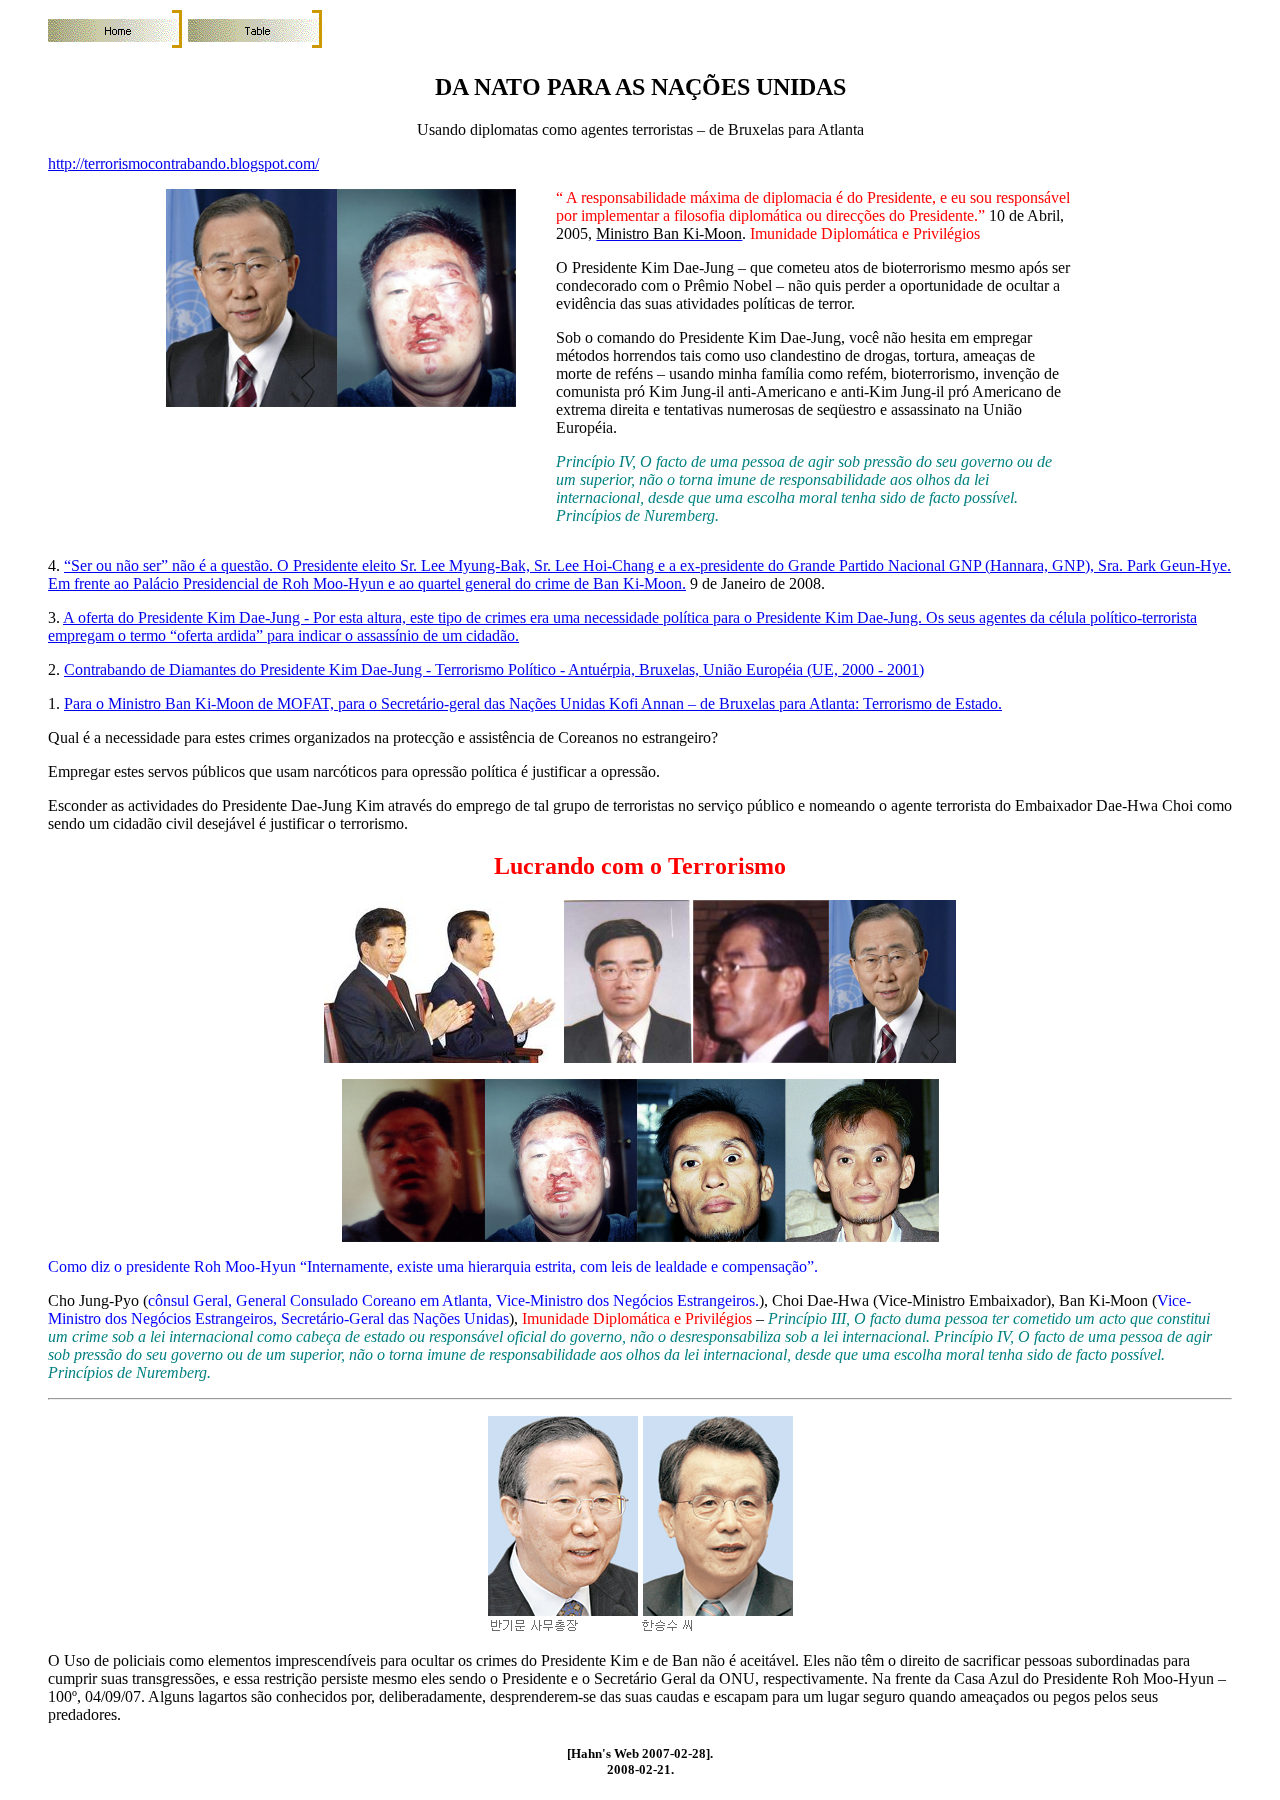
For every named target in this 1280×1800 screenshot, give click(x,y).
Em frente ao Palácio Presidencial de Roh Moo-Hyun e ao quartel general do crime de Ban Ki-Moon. (367, 583)
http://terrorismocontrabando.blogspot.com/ (183, 163)
